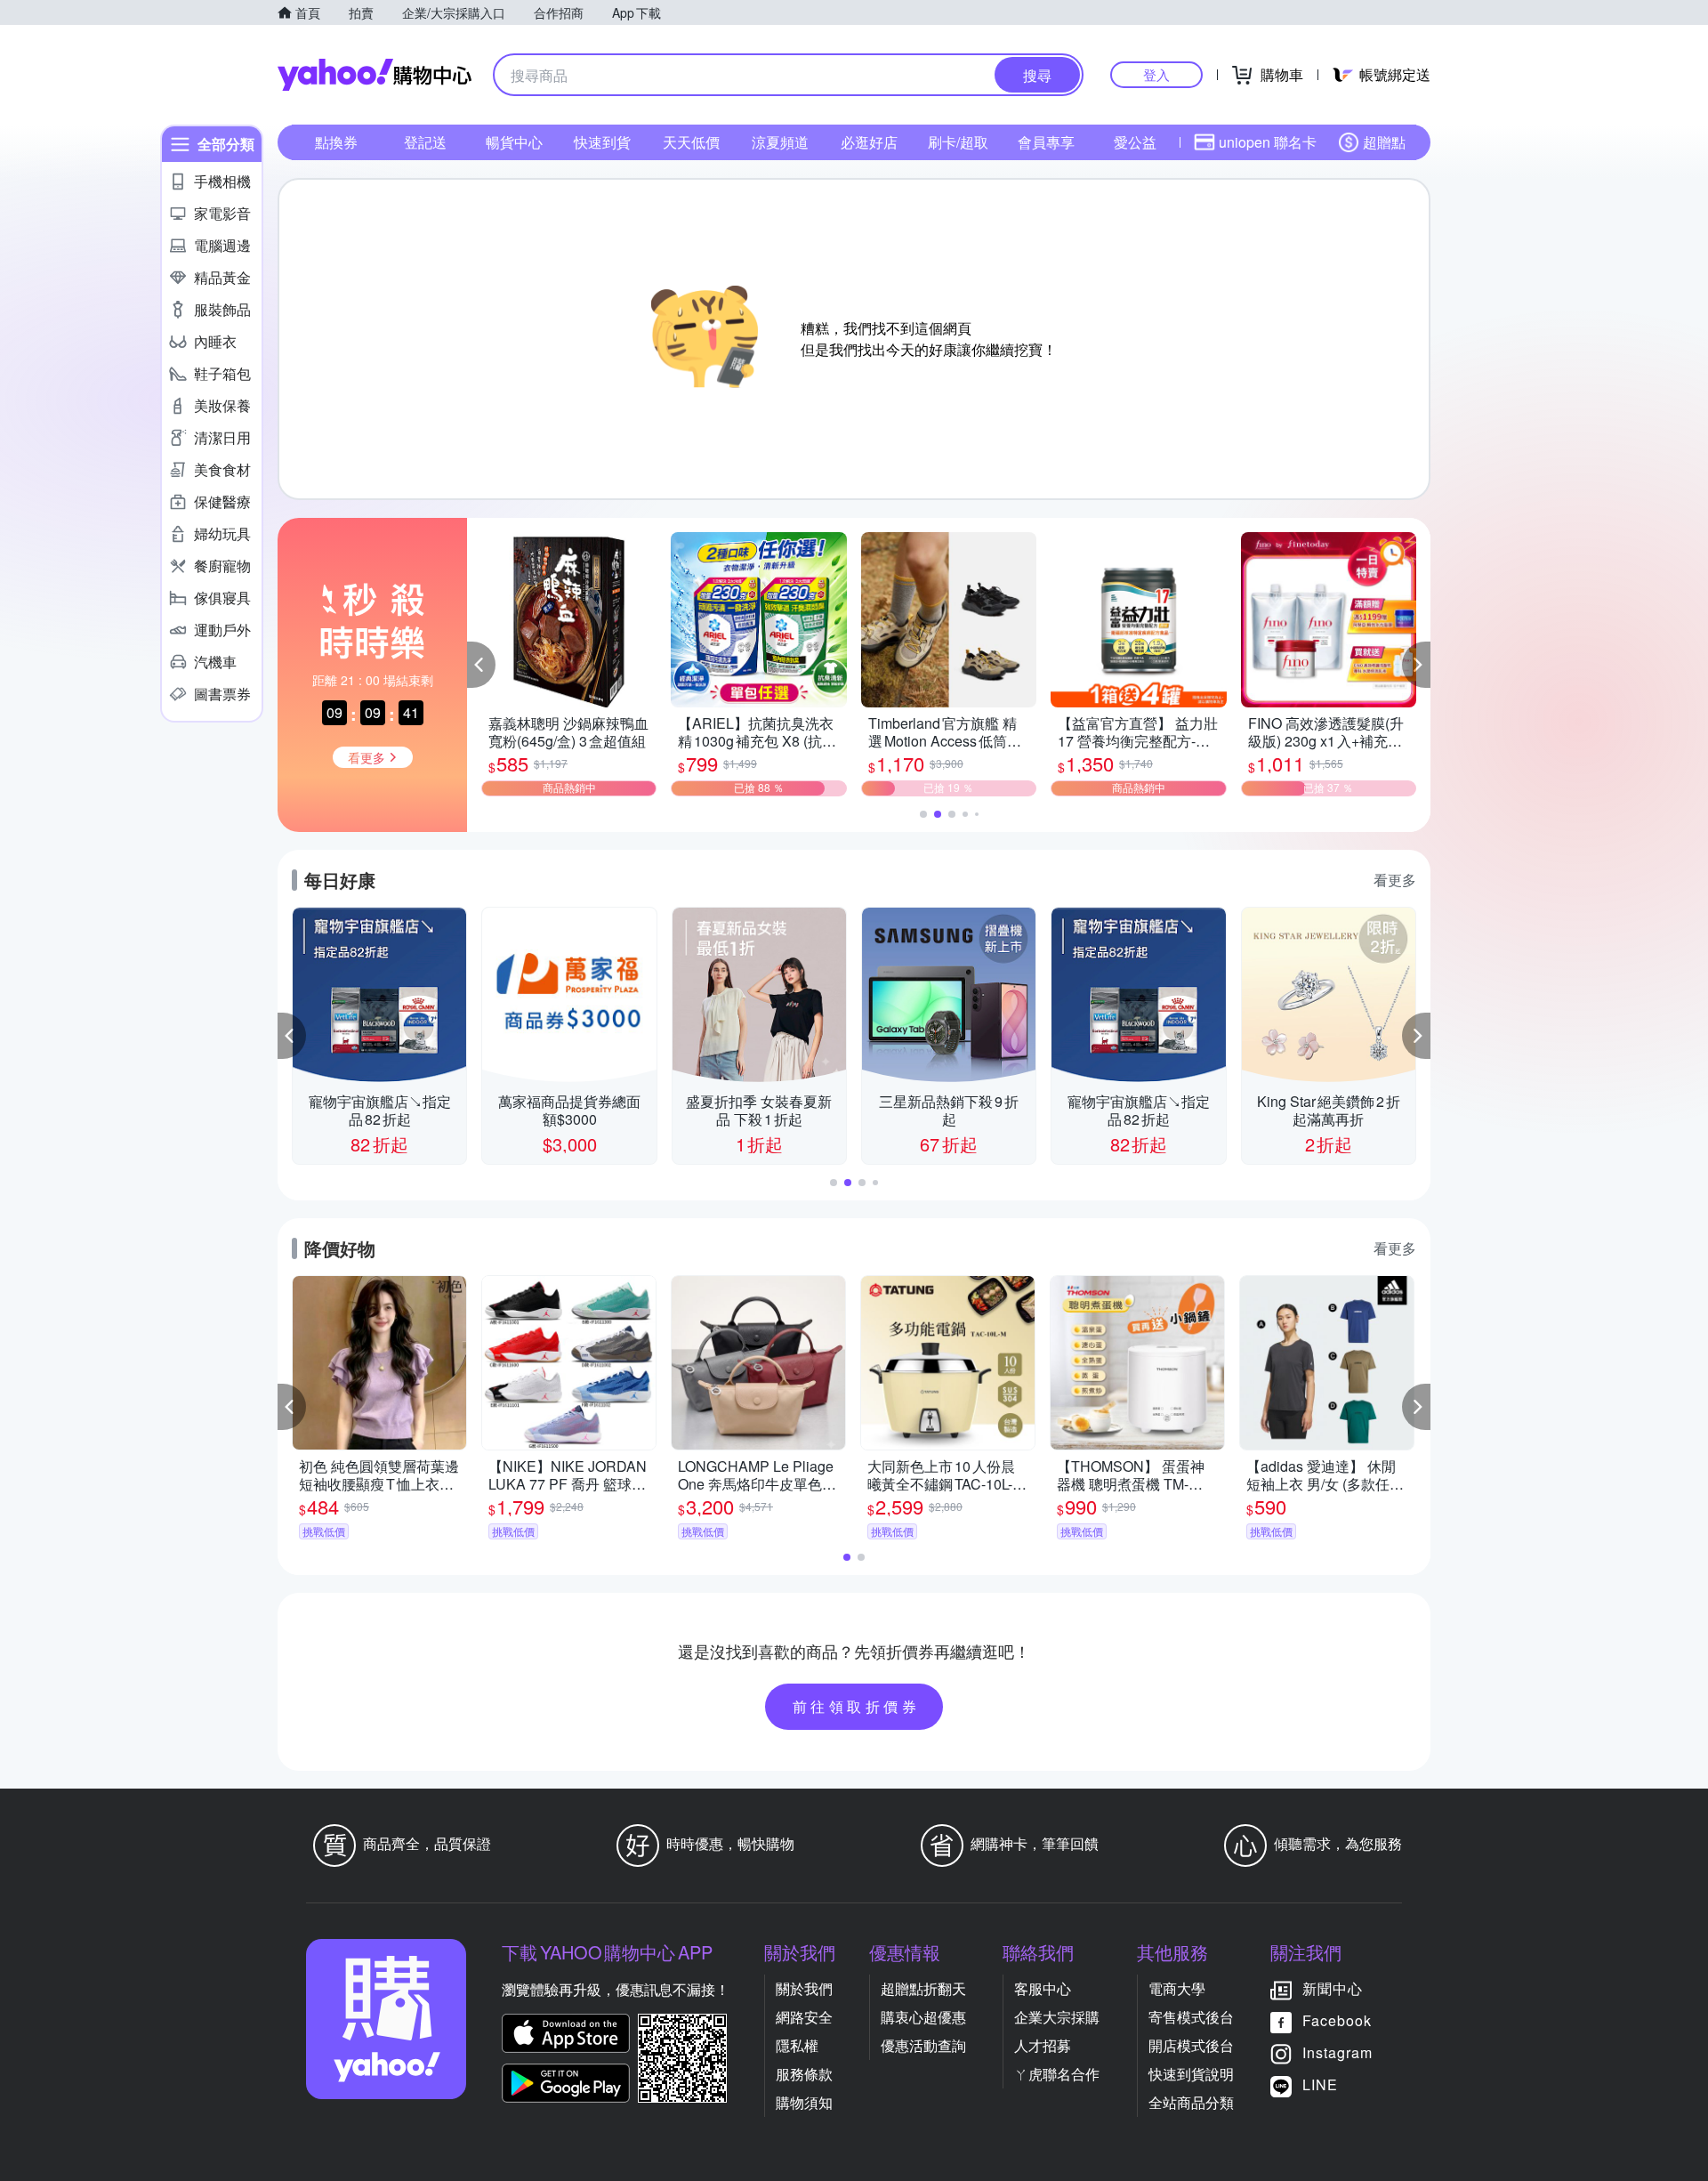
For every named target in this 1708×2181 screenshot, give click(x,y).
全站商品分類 (1191, 2102)
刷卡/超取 (958, 142)
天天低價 (691, 142)
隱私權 (797, 2045)
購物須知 (804, 2102)
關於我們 (804, 1988)
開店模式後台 (1191, 2045)
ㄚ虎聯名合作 (1057, 2074)
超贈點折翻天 (923, 1988)
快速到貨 (602, 142)
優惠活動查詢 (923, 2045)
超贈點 (1384, 142)
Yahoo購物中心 (375, 75)
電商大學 (1177, 1988)
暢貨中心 (514, 142)
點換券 (336, 142)
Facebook (1337, 2020)
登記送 (425, 142)
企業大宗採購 (1057, 2017)
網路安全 (804, 2017)
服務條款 (804, 2074)
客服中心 (1043, 1988)
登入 (1156, 74)
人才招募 (1043, 2045)
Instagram (1337, 2052)
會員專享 (1046, 142)
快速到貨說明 (1191, 2074)
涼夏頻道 (780, 142)
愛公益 (1135, 142)
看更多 (1395, 880)
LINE (1320, 2084)
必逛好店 (869, 142)
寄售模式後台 (1191, 2017)
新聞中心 (1333, 1988)
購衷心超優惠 (923, 2017)
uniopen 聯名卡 (1268, 142)
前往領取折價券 (857, 1706)
